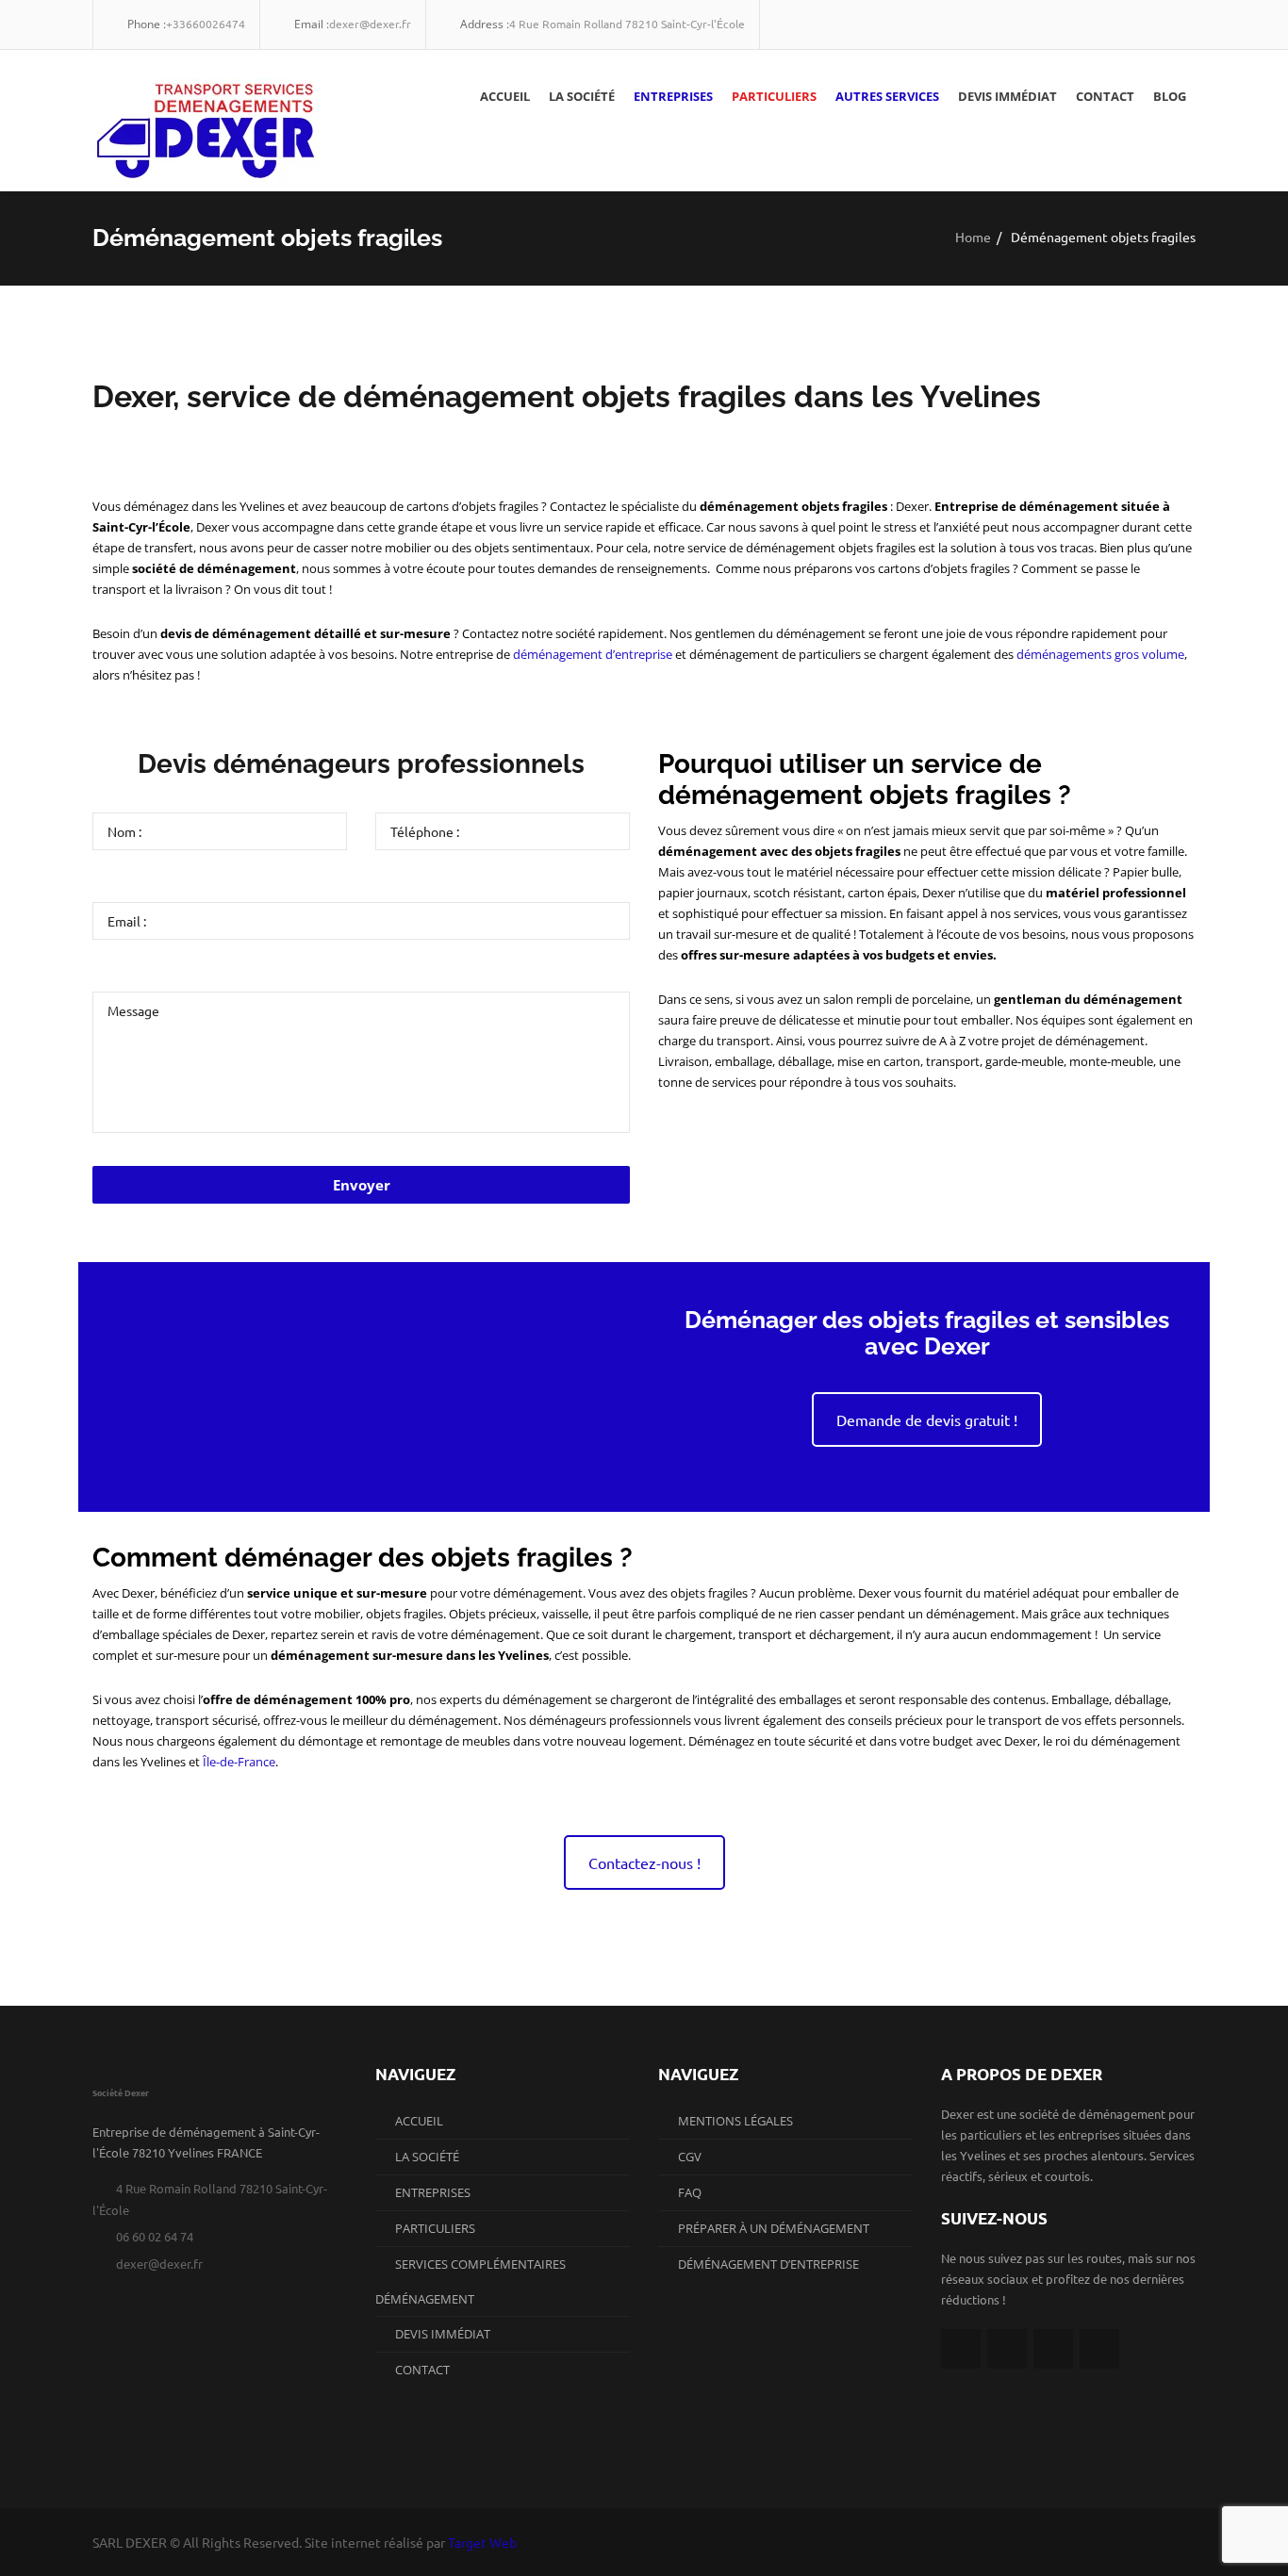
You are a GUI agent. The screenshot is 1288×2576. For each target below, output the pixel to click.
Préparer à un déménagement (774, 2228)
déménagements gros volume (1100, 654)
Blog (1170, 96)
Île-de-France (239, 1762)
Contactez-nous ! (644, 1862)
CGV (690, 2157)
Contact (1105, 96)
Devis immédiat (1007, 96)
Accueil (505, 96)
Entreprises (673, 96)
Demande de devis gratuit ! (927, 1419)
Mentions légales (735, 2121)
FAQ (690, 2192)
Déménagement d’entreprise (768, 2264)
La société (582, 96)
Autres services (887, 96)
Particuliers (774, 96)
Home (973, 236)
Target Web (482, 2542)
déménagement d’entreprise (593, 654)
